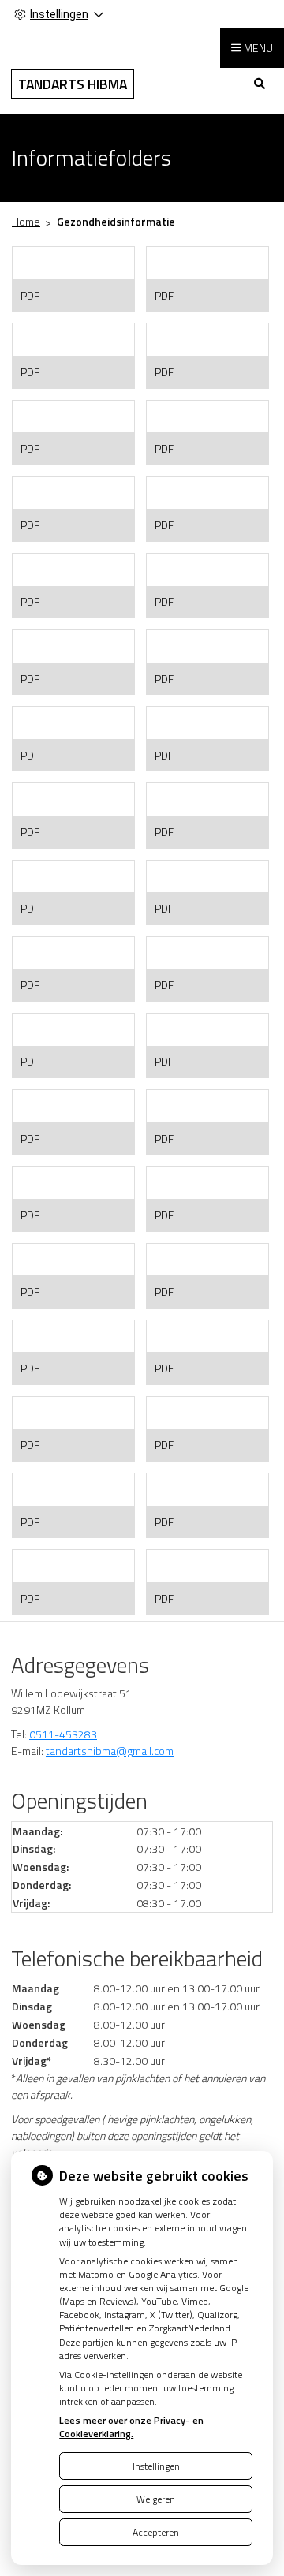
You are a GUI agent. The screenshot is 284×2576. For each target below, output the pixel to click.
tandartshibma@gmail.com (110, 1751)
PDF (30, 295)
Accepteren (156, 2532)
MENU (258, 48)
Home (26, 221)
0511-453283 (63, 1734)
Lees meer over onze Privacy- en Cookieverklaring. (131, 2427)
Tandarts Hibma (73, 84)
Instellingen (156, 2466)
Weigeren (156, 2499)
